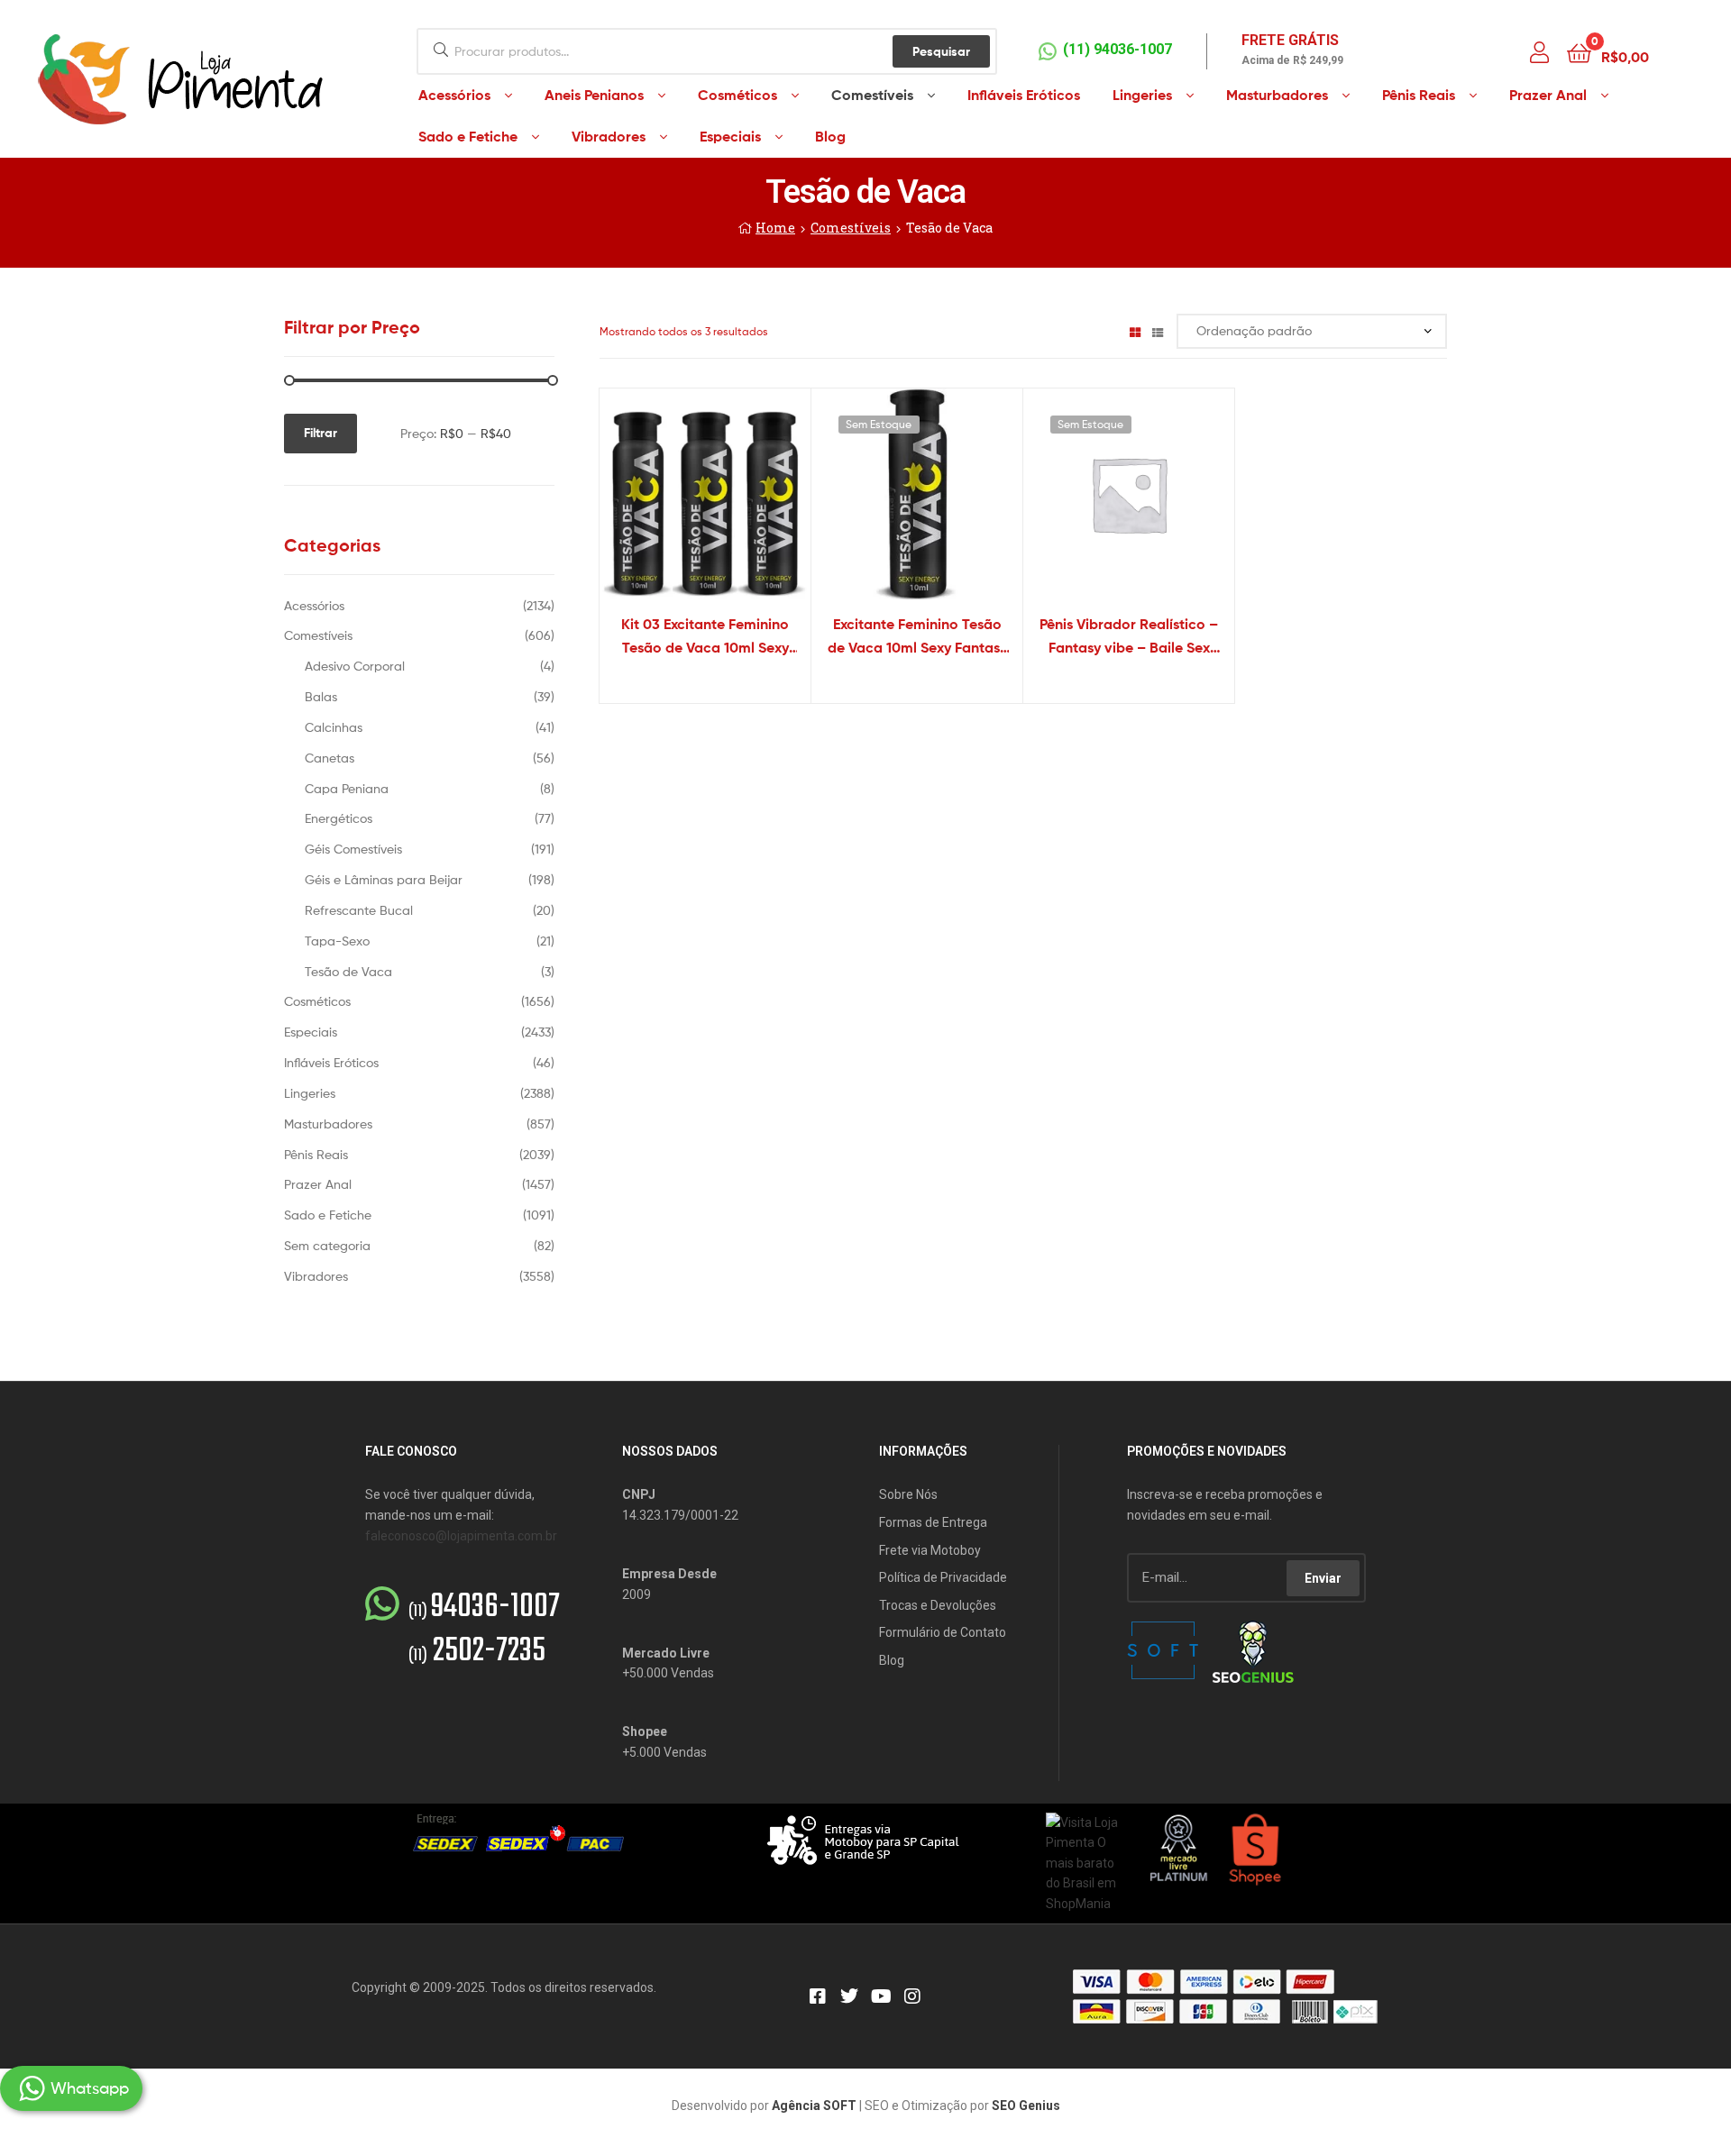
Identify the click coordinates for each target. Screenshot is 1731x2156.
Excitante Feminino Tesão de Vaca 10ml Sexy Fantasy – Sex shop (917, 637)
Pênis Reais (316, 1154)
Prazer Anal (318, 1184)
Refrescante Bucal (359, 910)
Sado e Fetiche (328, 1215)
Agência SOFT (814, 2106)
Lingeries (310, 1093)
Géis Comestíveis (353, 849)
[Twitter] (849, 1996)
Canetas (330, 758)
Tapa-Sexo (337, 941)
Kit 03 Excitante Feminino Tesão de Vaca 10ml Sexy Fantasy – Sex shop (705, 637)
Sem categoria (327, 1245)
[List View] (1158, 331)
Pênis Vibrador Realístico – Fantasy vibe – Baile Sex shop (1129, 637)
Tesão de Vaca (348, 971)
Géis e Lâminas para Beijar (384, 879)
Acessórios (314, 605)
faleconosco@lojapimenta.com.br (461, 1536)
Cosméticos (317, 1001)
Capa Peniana (347, 788)
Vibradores (316, 1276)
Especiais (311, 1032)
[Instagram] (912, 1996)
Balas (321, 696)
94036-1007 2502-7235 (484, 1630)
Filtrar (321, 433)
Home (775, 228)
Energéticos (339, 818)
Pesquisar (941, 51)
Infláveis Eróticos (331, 1062)
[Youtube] (881, 1996)
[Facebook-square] (818, 1996)
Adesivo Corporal (355, 666)
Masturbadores (328, 1124)
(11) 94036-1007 (1117, 49)
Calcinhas (334, 727)
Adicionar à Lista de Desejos (682, 505)
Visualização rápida (727, 505)
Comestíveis (851, 228)
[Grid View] (1135, 331)
